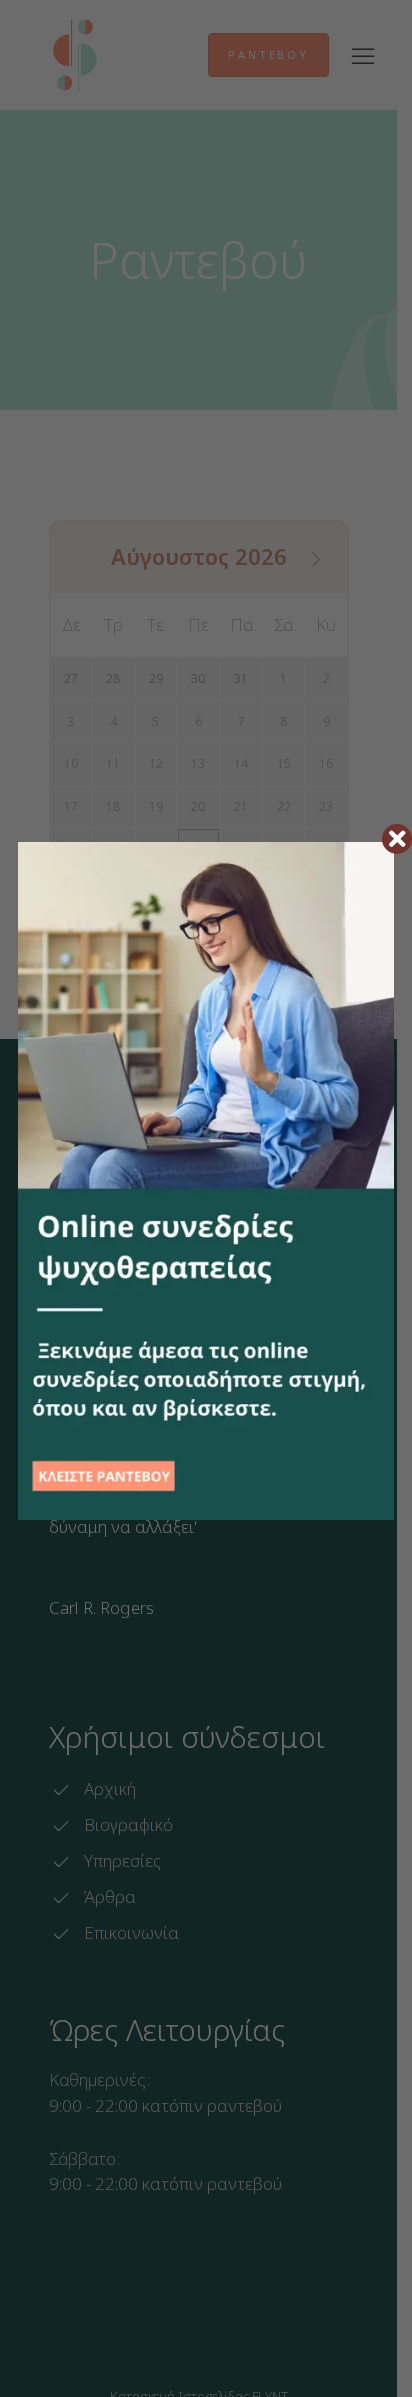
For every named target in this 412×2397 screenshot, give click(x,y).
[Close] (397, 839)
